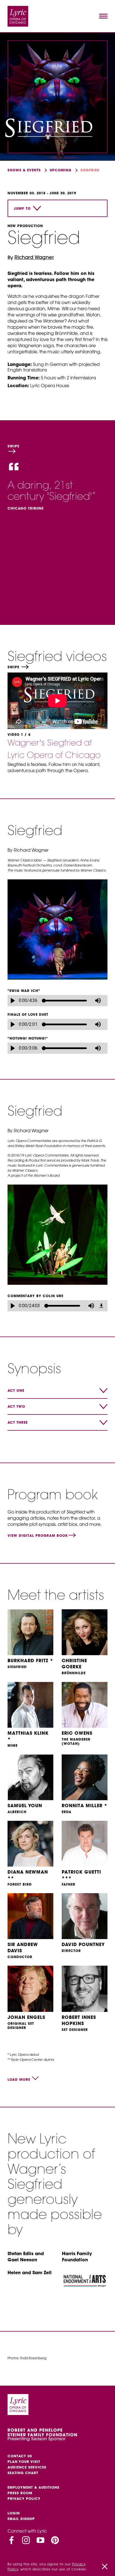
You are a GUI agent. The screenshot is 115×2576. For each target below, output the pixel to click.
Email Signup (21, 2519)
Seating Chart (23, 2473)
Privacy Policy (24, 2499)
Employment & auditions (33, 2487)
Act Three (18, 1422)
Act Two (16, 1406)
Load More (19, 2079)
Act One (16, 1390)
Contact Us (20, 2456)
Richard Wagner (34, 257)
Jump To (22, 208)
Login (14, 2513)
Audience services (27, 2467)
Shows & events (24, 170)
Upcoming (61, 170)
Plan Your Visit (24, 2462)
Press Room (20, 2493)
